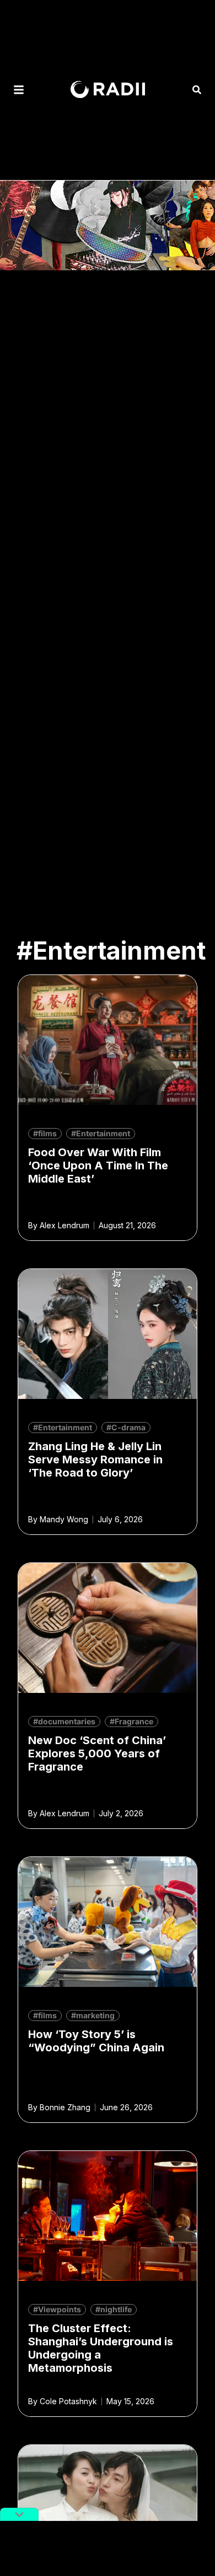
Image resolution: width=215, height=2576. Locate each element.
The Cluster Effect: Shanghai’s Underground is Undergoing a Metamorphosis (101, 2348)
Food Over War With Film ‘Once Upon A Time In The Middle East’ (98, 1166)
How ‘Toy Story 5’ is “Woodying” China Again (96, 2041)
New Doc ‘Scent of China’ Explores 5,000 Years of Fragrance (97, 1753)
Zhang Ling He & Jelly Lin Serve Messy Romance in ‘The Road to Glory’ (95, 1459)
